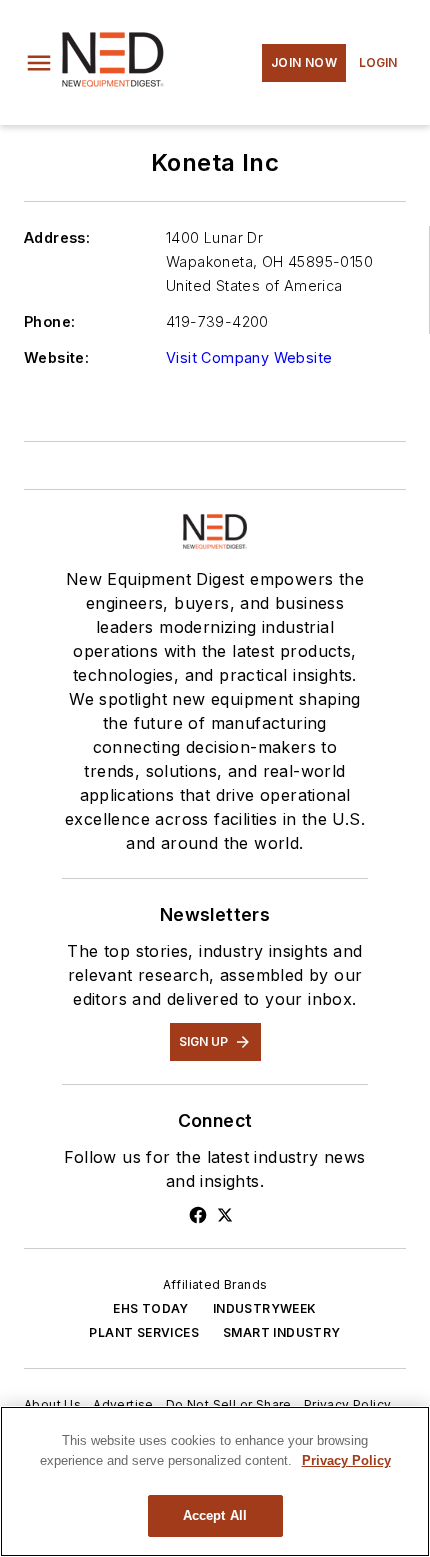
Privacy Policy (348, 1404)
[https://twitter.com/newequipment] (225, 1215)
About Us (52, 1404)
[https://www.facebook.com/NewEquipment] (198, 1215)
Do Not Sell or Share (229, 1404)
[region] (215, 1481)
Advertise (123, 1404)
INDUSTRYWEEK (265, 1308)
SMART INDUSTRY (282, 1332)
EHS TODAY (151, 1308)
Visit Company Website (249, 357)
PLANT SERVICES (144, 1332)
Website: (56, 357)
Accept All (215, 1515)
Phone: (49, 321)
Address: (57, 237)
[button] (39, 63)
